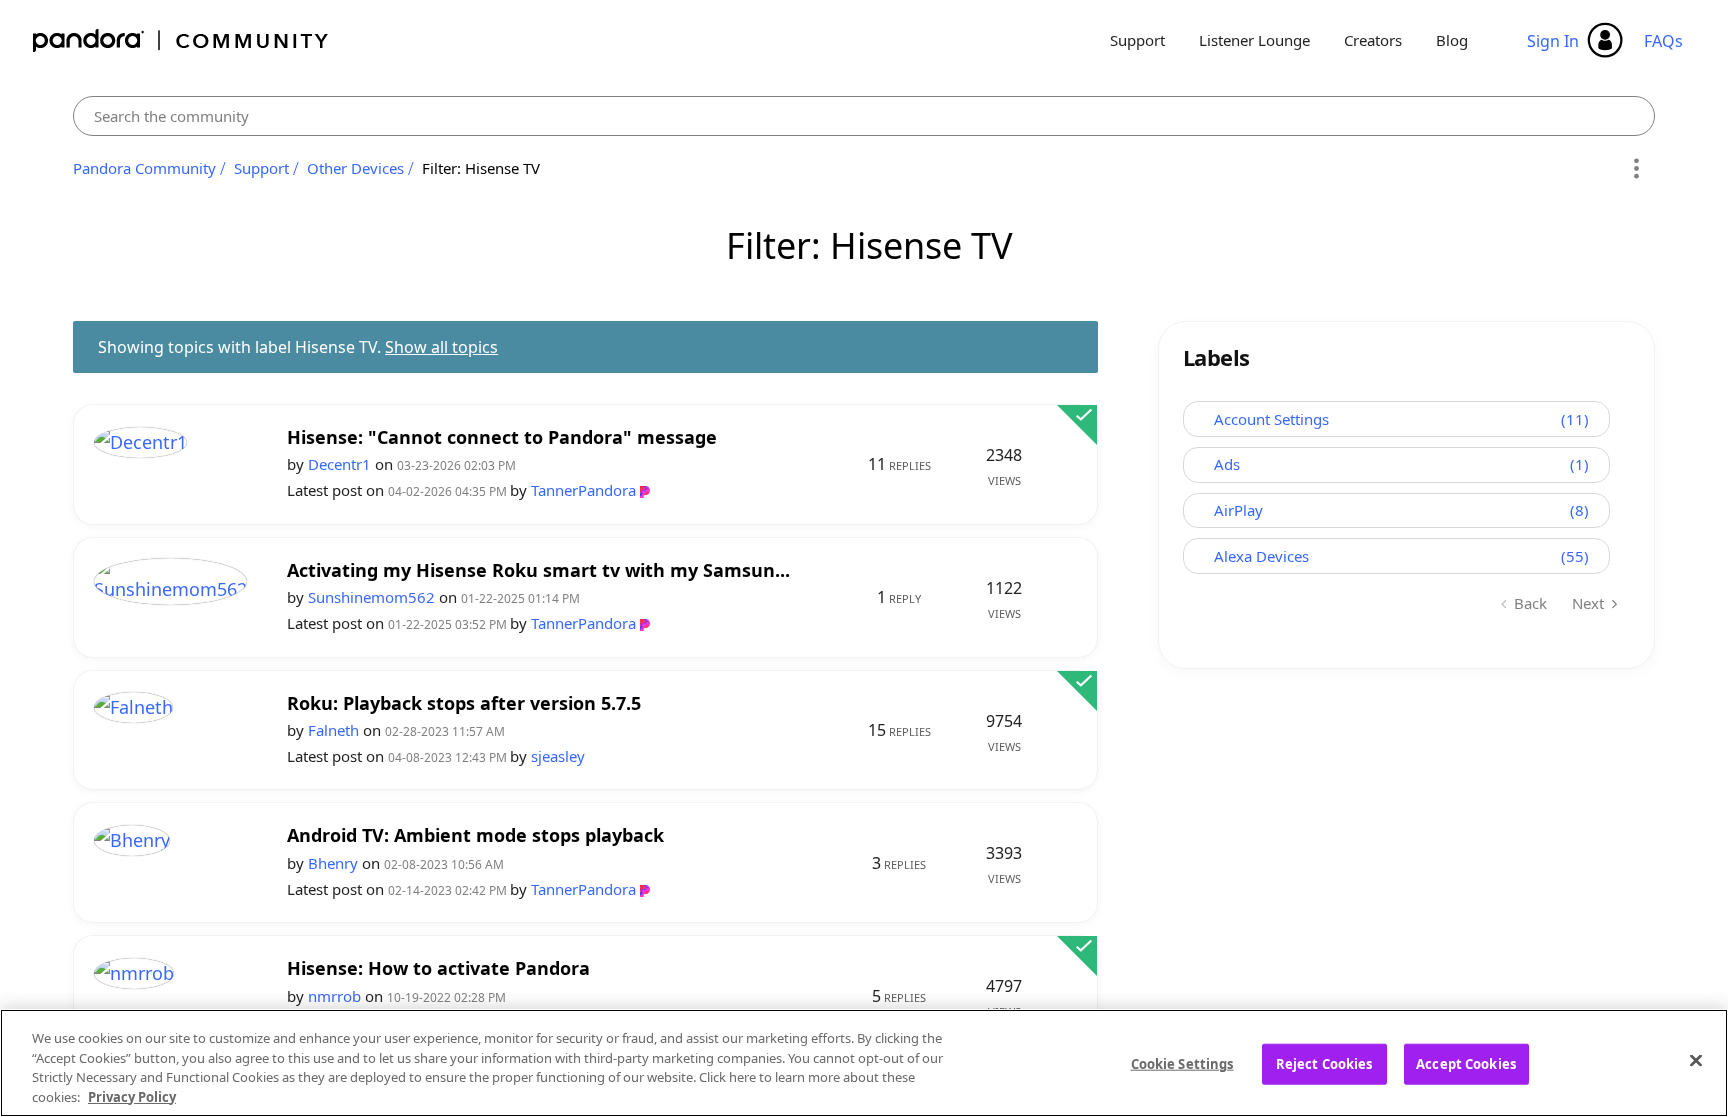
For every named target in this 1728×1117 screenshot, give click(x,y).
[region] (864, 1063)
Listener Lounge (1254, 40)
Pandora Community (181, 40)
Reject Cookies (1324, 1064)
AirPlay (1238, 510)
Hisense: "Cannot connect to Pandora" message (502, 437)
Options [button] (1636, 169)
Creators (1373, 40)
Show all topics (441, 347)
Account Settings (1271, 419)
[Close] (1696, 1060)
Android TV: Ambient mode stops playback (475, 835)
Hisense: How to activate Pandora (438, 968)
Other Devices (355, 168)
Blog (1452, 40)
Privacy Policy (132, 1096)
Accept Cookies (1466, 1064)
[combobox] (864, 116)
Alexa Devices (1261, 556)
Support (1137, 40)
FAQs (1663, 41)
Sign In (1553, 41)
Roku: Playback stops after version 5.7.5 (464, 703)
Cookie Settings (1182, 1064)
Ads (1227, 464)
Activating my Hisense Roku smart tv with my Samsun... (538, 570)
